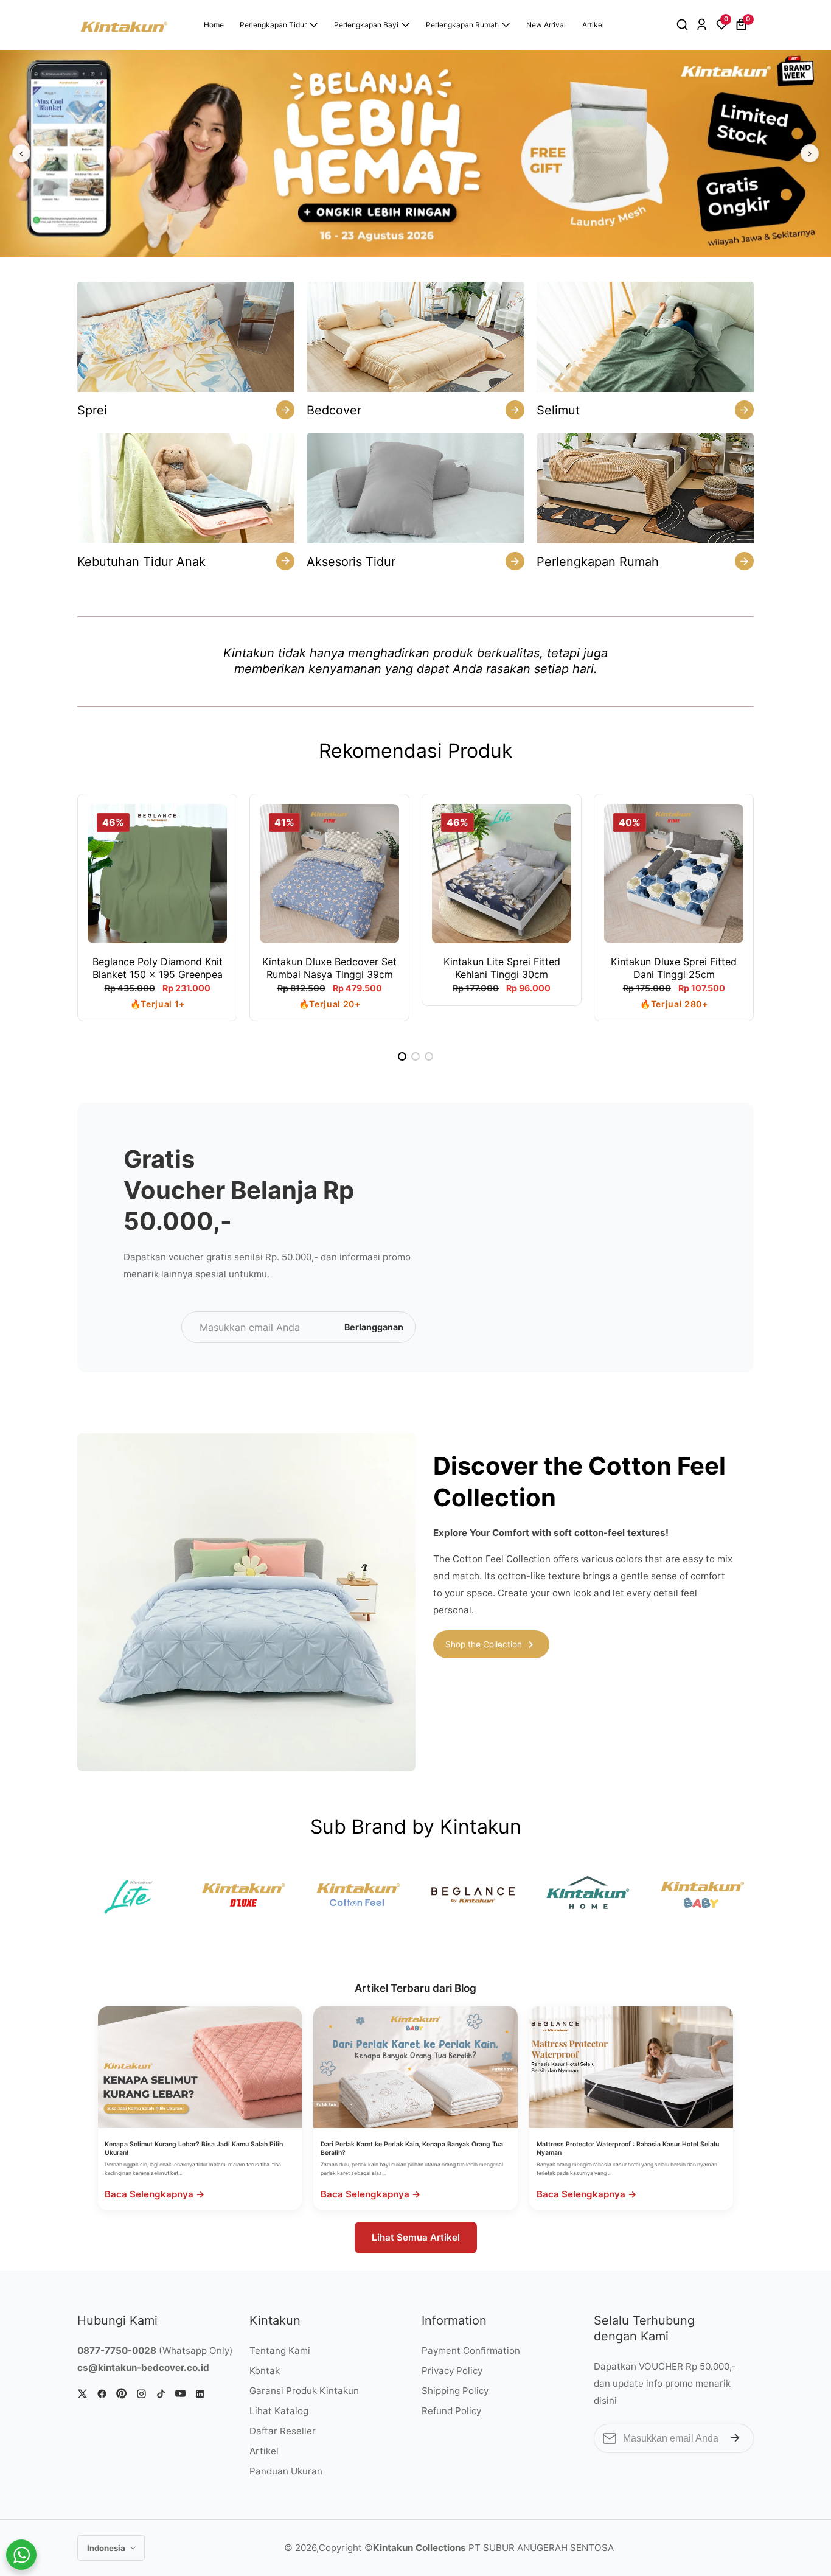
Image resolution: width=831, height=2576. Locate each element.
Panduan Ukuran (286, 2471)
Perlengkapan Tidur (273, 25)
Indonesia (107, 2548)
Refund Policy (451, 2411)
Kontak (265, 2371)
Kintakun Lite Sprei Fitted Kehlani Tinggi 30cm (502, 968)
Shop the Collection (484, 1644)
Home (214, 25)
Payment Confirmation (471, 2351)
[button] (402, 1056)
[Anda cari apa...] (684, 25)
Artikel (593, 25)
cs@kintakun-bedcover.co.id (143, 2368)
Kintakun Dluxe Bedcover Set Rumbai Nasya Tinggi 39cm (329, 968)
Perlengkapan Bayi (366, 25)
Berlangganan (374, 1327)
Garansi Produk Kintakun (304, 2391)
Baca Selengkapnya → (155, 2194)
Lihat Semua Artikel (416, 2237)
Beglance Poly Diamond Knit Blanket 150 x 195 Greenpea (158, 968)
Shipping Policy (455, 2391)
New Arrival (546, 25)
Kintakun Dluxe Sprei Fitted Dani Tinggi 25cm (674, 968)
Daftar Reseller (283, 2431)
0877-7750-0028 (117, 2351)
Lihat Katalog (279, 2411)
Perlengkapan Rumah (462, 25)
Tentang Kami (280, 2351)
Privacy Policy (452, 2371)
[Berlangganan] (735, 2438)
